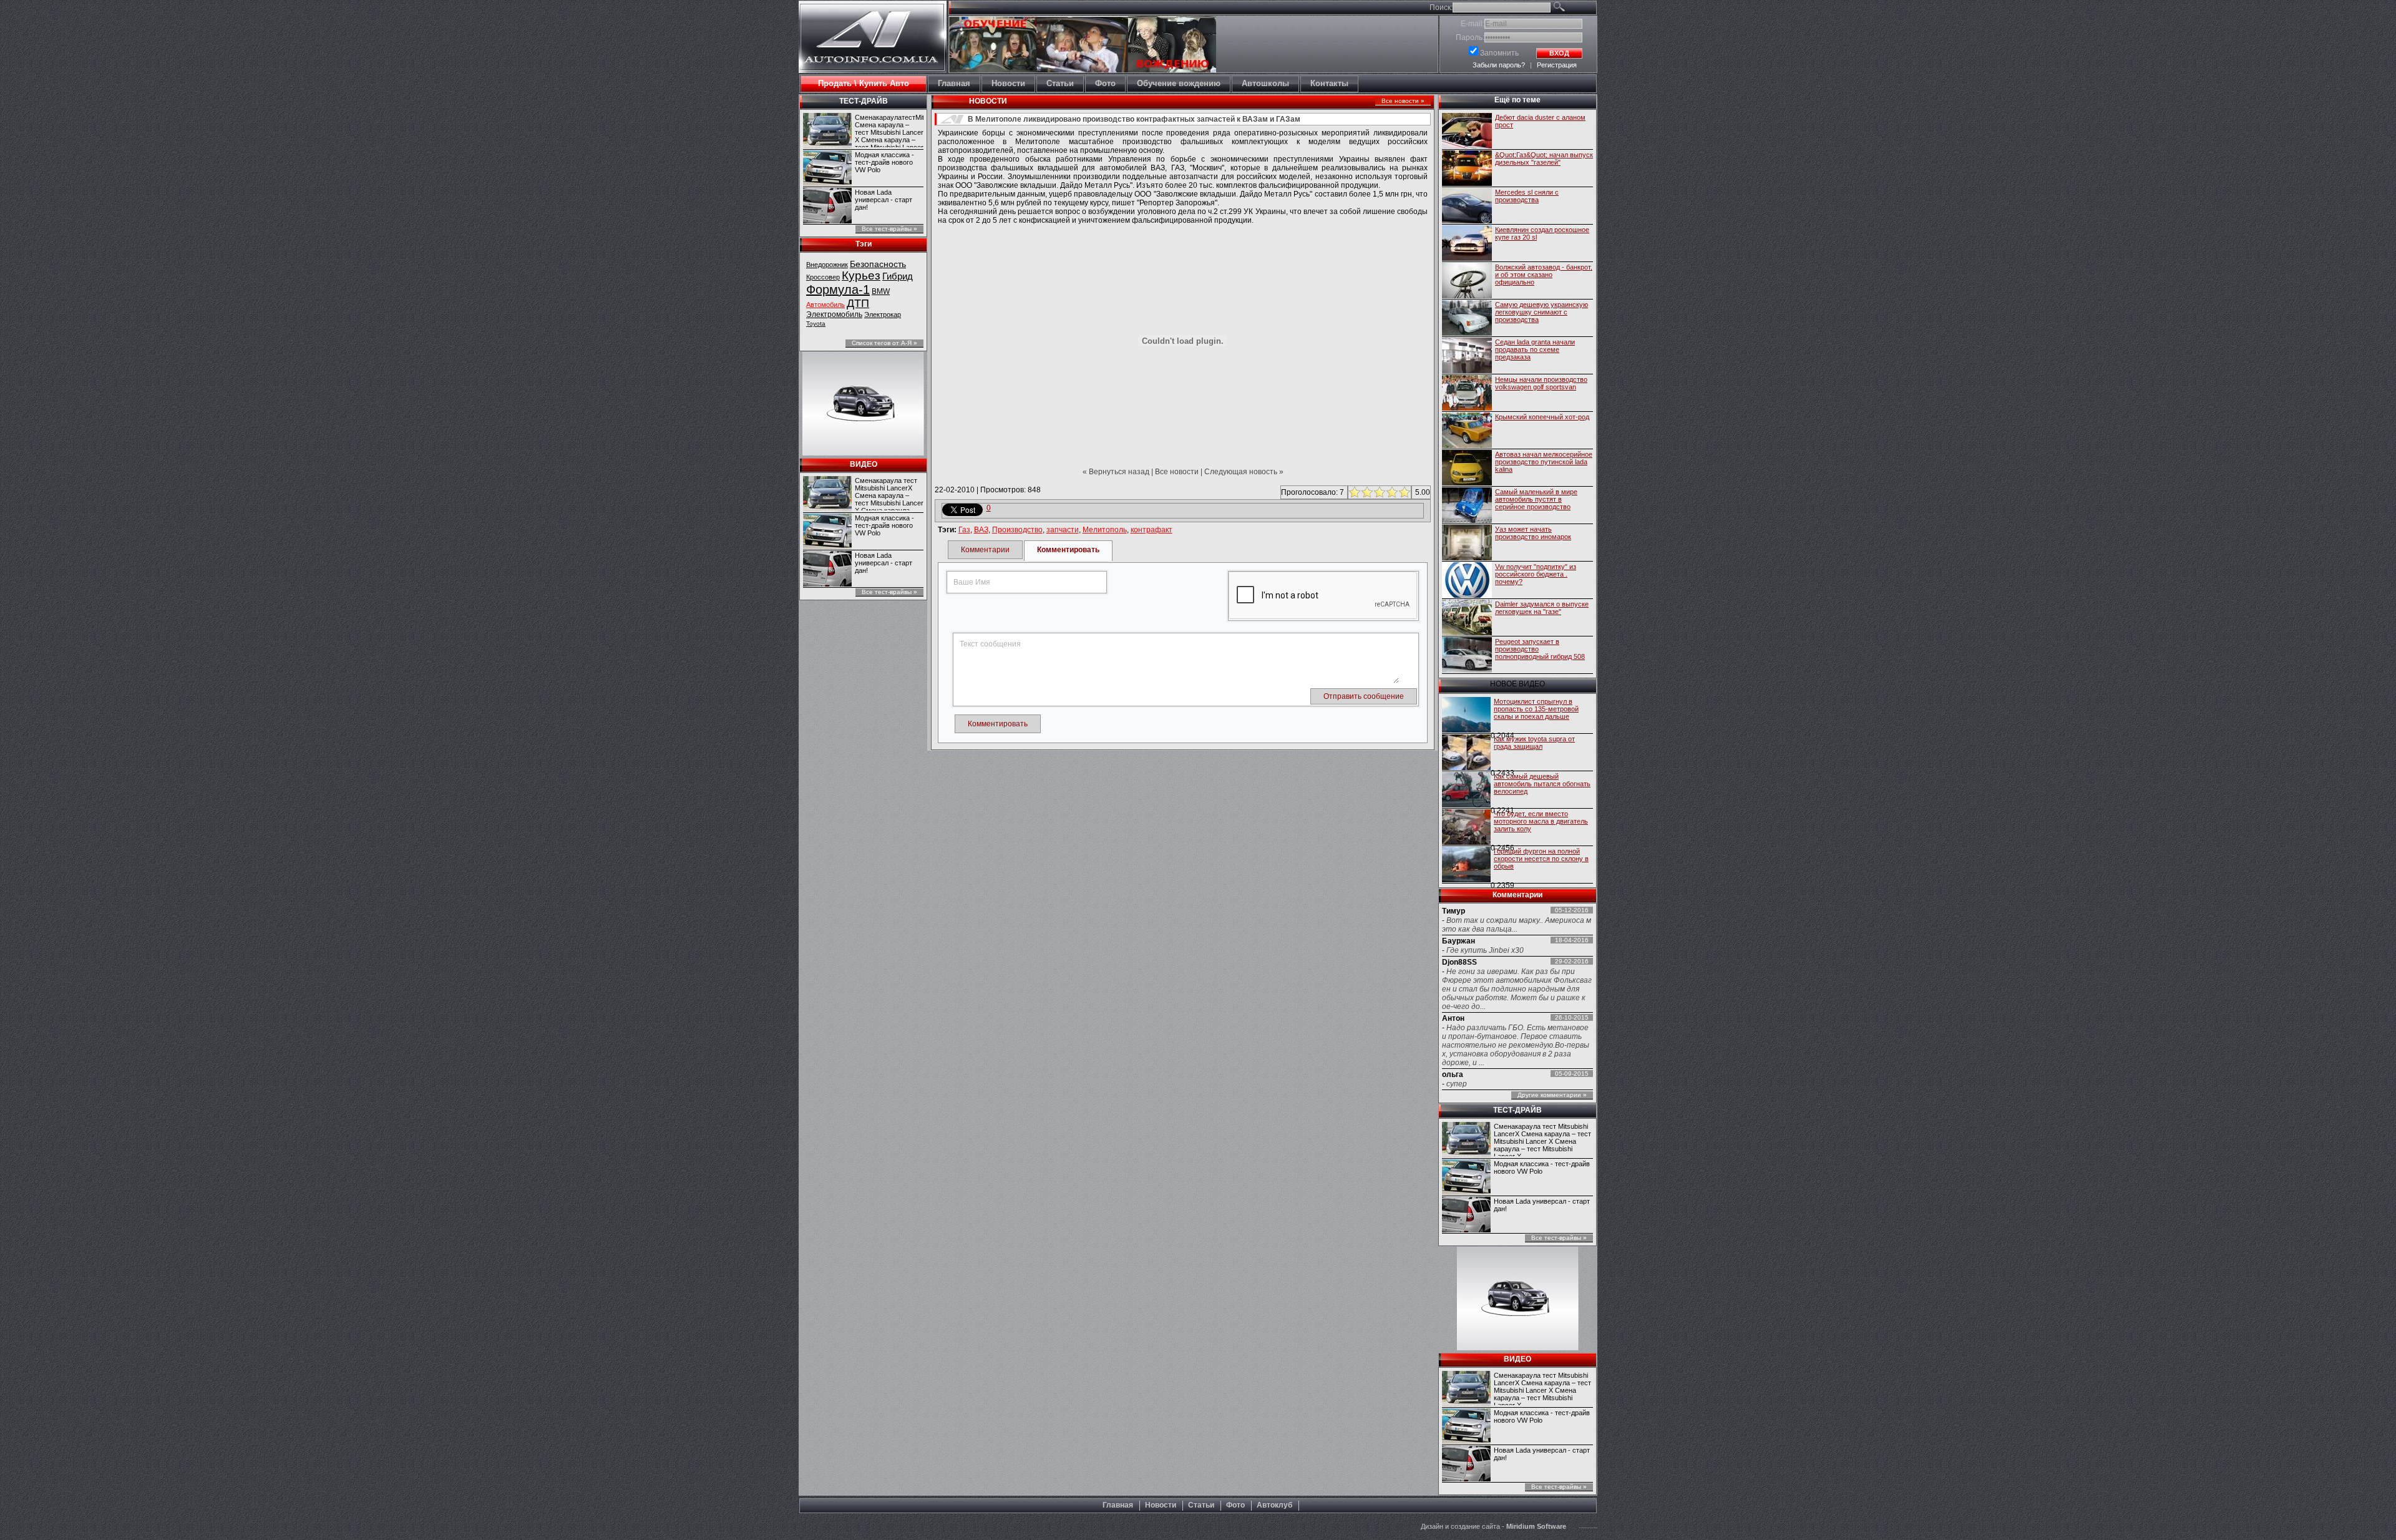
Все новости (1177, 472)
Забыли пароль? (1499, 65)
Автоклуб (1274, 1505)
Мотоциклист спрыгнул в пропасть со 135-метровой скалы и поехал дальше (1536, 709)
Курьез (861, 275)
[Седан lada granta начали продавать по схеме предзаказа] (1467, 356)
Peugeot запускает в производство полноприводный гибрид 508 (1540, 649)
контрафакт (1152, 530)
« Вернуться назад (1116, 472)
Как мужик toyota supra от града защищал (1534, 743)
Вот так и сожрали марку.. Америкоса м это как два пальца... (1517, 925)
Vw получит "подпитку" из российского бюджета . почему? (1536, 574)
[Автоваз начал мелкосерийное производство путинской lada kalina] (1467, 469)
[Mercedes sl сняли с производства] (1467, 207)
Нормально (1378, 492)
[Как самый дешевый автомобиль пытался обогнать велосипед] (1466, 791)
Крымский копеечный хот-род (1542, 417)
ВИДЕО (864, 464)
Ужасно (1353, 492)
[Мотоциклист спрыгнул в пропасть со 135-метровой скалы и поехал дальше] (1466, 716)
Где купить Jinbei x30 (1485, 950)
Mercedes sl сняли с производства (1527, 196)
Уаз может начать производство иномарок (1533, 533)
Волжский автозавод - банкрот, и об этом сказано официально (1544, 275)
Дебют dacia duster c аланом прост (1540, 121)
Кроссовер (823, 277)
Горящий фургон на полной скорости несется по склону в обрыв (1541, 859)
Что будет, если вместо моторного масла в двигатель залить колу (1541, 821)
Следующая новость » (1244, 472)
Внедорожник (827, 265)
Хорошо (1390, 492)
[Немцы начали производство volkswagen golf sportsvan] (1467, 394)
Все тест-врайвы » (889, 229)
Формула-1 (838, 290)
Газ (964, 530)
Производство (1017, 530)
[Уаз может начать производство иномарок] (1467, 543)
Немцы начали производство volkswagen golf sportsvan (1541, 383)
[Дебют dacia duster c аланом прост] (1467, 132)
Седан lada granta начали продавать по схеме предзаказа (1535, 349)
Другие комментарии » (1552, 1095)
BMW (881, 291)
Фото (1235, 1505)
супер (1457, 1084)
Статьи (1201, 1505)
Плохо (1366, 492)
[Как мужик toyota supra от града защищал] (1466, 753)
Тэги (864, 244)
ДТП (858, 303)
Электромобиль (834, 314)
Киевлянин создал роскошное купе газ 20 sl (1542, 233)
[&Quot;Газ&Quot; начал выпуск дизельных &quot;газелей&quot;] (1467, 169)
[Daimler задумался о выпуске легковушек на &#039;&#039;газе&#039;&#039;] (1467, 618)
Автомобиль (825, 305)
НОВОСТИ (988, 101)
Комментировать (1068, 550)
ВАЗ (981, 530)
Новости (1161, 1505)
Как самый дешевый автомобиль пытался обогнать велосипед (1542, 784)
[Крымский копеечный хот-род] (1467, 431)
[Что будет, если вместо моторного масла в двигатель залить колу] (1466, 828)
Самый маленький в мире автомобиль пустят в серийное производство (1536, 499)
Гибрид (898, 276)
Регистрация (1557, 65)
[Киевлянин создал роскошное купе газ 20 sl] (1467, 244)
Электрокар (883, 314)
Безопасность (878, 264)
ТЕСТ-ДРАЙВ (864, 101)
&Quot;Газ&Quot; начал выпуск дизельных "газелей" (1544, 158)
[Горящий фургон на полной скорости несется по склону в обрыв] (1466, 865)
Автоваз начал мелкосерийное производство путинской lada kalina (1544, 462)
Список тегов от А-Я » (884, 343)
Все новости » (1403, 101)
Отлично (1403, 492)
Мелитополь (1105, 530)
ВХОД (1559, 53)
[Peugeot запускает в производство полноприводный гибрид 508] (1467, 656)
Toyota (816, 324)
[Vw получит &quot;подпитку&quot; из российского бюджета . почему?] (1467, 581)
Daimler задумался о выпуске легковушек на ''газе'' (1542, 608)
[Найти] (1573, 9)
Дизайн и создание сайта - (1493, 1526)
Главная (1118, 1505)
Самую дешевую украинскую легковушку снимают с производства (1541, 312)
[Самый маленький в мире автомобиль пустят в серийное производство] (1467, 506)
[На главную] (873, 61)
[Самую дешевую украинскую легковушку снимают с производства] (1467, 319)
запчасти (1063, 530)
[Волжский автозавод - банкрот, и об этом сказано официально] (1467, 281)
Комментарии (985, 550)
